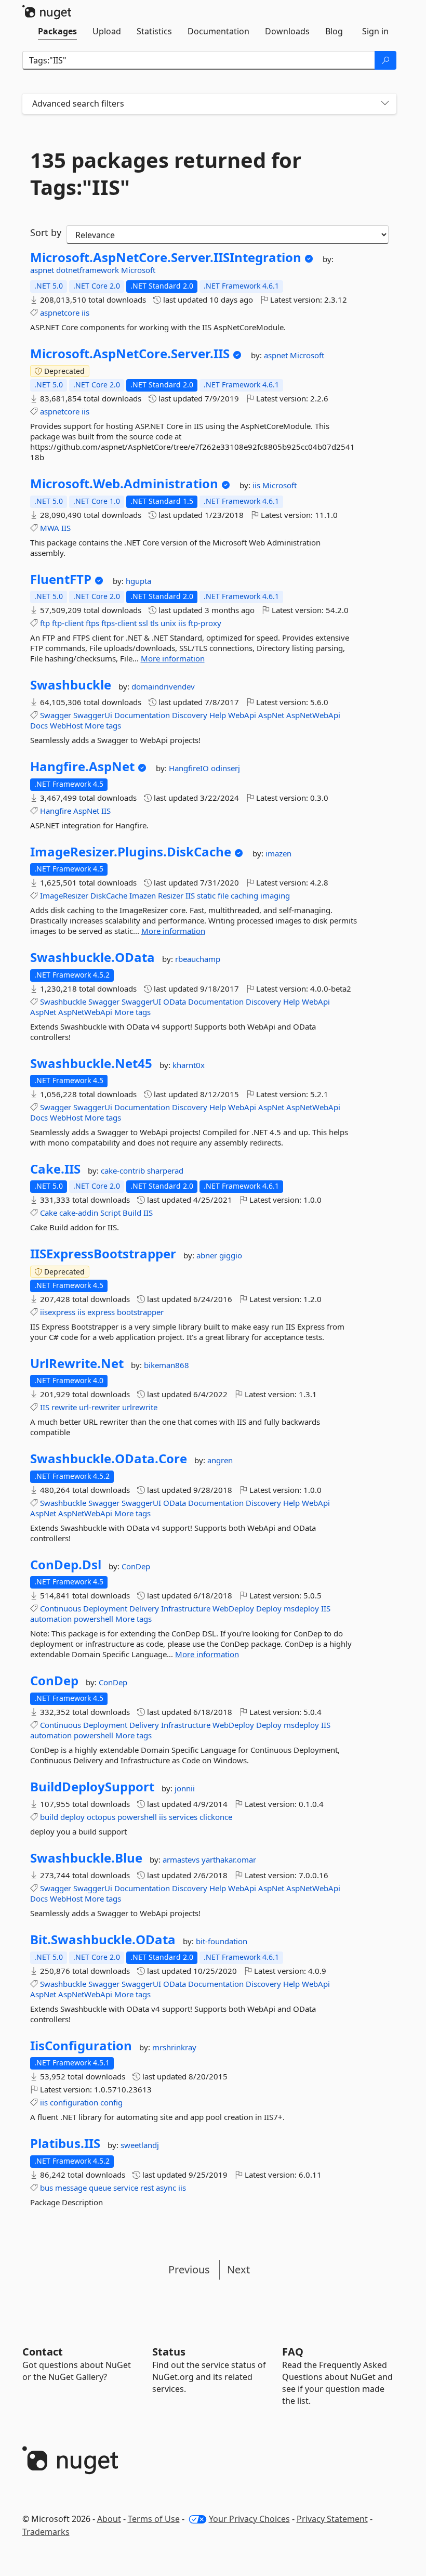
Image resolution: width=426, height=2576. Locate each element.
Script (110, 1213)
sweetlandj (140, 2145)
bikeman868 (167, 1365)
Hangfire (56, 811)
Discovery (190, 715)
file (223, 895)
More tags (103, 725)
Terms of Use (154, 2519)
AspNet (271, 715)
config (111, 2102)
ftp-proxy (205, 623)
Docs (39, 725)
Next (238, 2269)
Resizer (171, 895)
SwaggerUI (141, 1001)
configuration (74, 2102)
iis (85, 313)
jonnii (185, 1788)
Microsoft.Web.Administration (124, 484)
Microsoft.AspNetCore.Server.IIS (130, 354)
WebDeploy (233, 1608)
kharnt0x (189, 1065)
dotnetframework (89, 270)
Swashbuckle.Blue (86, 1858)
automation (51, 1619)
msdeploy (301, 1608)
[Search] (385, 60)
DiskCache (109, 895)
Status (169, 2352)
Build (132, 1213)
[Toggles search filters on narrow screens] (385, 104)
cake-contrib (124, 1170)
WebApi (242, 715)
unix (168, 623)
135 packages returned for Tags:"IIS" (166, 174)
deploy (72, 1817)
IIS (66, 528)
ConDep (136, 1566)
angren (220, 1460)
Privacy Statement (332, 2519)
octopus (101, 1817)
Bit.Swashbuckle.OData (103, 1940)
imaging (275, 895)
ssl (143, 623)
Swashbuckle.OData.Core (109, 1459)
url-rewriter (99, 1407)
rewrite (64, 1407)
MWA (50, 528)
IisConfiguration (81, 2046)
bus (46, 2188)
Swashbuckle (71, 685)
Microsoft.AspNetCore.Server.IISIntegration (166, 257)
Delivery (144, 1608)
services (183, 1817)
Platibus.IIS (65, 2143)
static (206, 895)
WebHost (66, 725)
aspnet (43, 270)
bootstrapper (140, 1312)
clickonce (216, 1817)
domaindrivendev (163, 686)
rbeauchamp (198, 959)
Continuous (61, 1608)
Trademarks (46, 2532)
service (126, 2188)
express (101, 1312)
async (166, 2188)
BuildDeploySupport (92, 1787)
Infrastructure (186, 1608)
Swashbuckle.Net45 (91, 1063)
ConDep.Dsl (66, 1565)
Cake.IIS (55, 1169)
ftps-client (119, 623)
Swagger (56, 715)
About (109, 2519)
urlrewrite (140, 1407)
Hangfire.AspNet (82, 766)
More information (173, 658)
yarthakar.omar (229, 1859)
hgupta (138, 581)
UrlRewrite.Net (77, 1363)
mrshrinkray (174, 2047)
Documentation (142, 715)
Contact (43, 2352)
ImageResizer (64, 895)
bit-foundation (222, 1941)
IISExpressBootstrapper (103, 1254)
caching (244, 895)
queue (100, 2188)
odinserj (225, 768)
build (49, 1817)
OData (175, 1001)
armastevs (182, 1859)
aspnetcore (60, 313)
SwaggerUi (93, 715)
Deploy (269, 1608)
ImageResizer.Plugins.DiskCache (131, 852)
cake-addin (79, 1213)
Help (218, 715)
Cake (49, 1213)
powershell (94, 1619)
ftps (92, 623)
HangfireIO (190, 768)
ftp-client (68, 623)
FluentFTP (61, 579)
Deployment (105, 1608)
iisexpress (58, 1312)
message (71, 2188)
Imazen (143, 895)
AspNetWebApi (313, 715)
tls (154, 623)
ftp (45, 623)
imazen (278, 853)
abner (208, 1255)
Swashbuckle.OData (92, 957)
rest (147, 2188)
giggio (231, 1255)
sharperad (165, 1170)
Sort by (46, 232)
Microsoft (138, 270)
